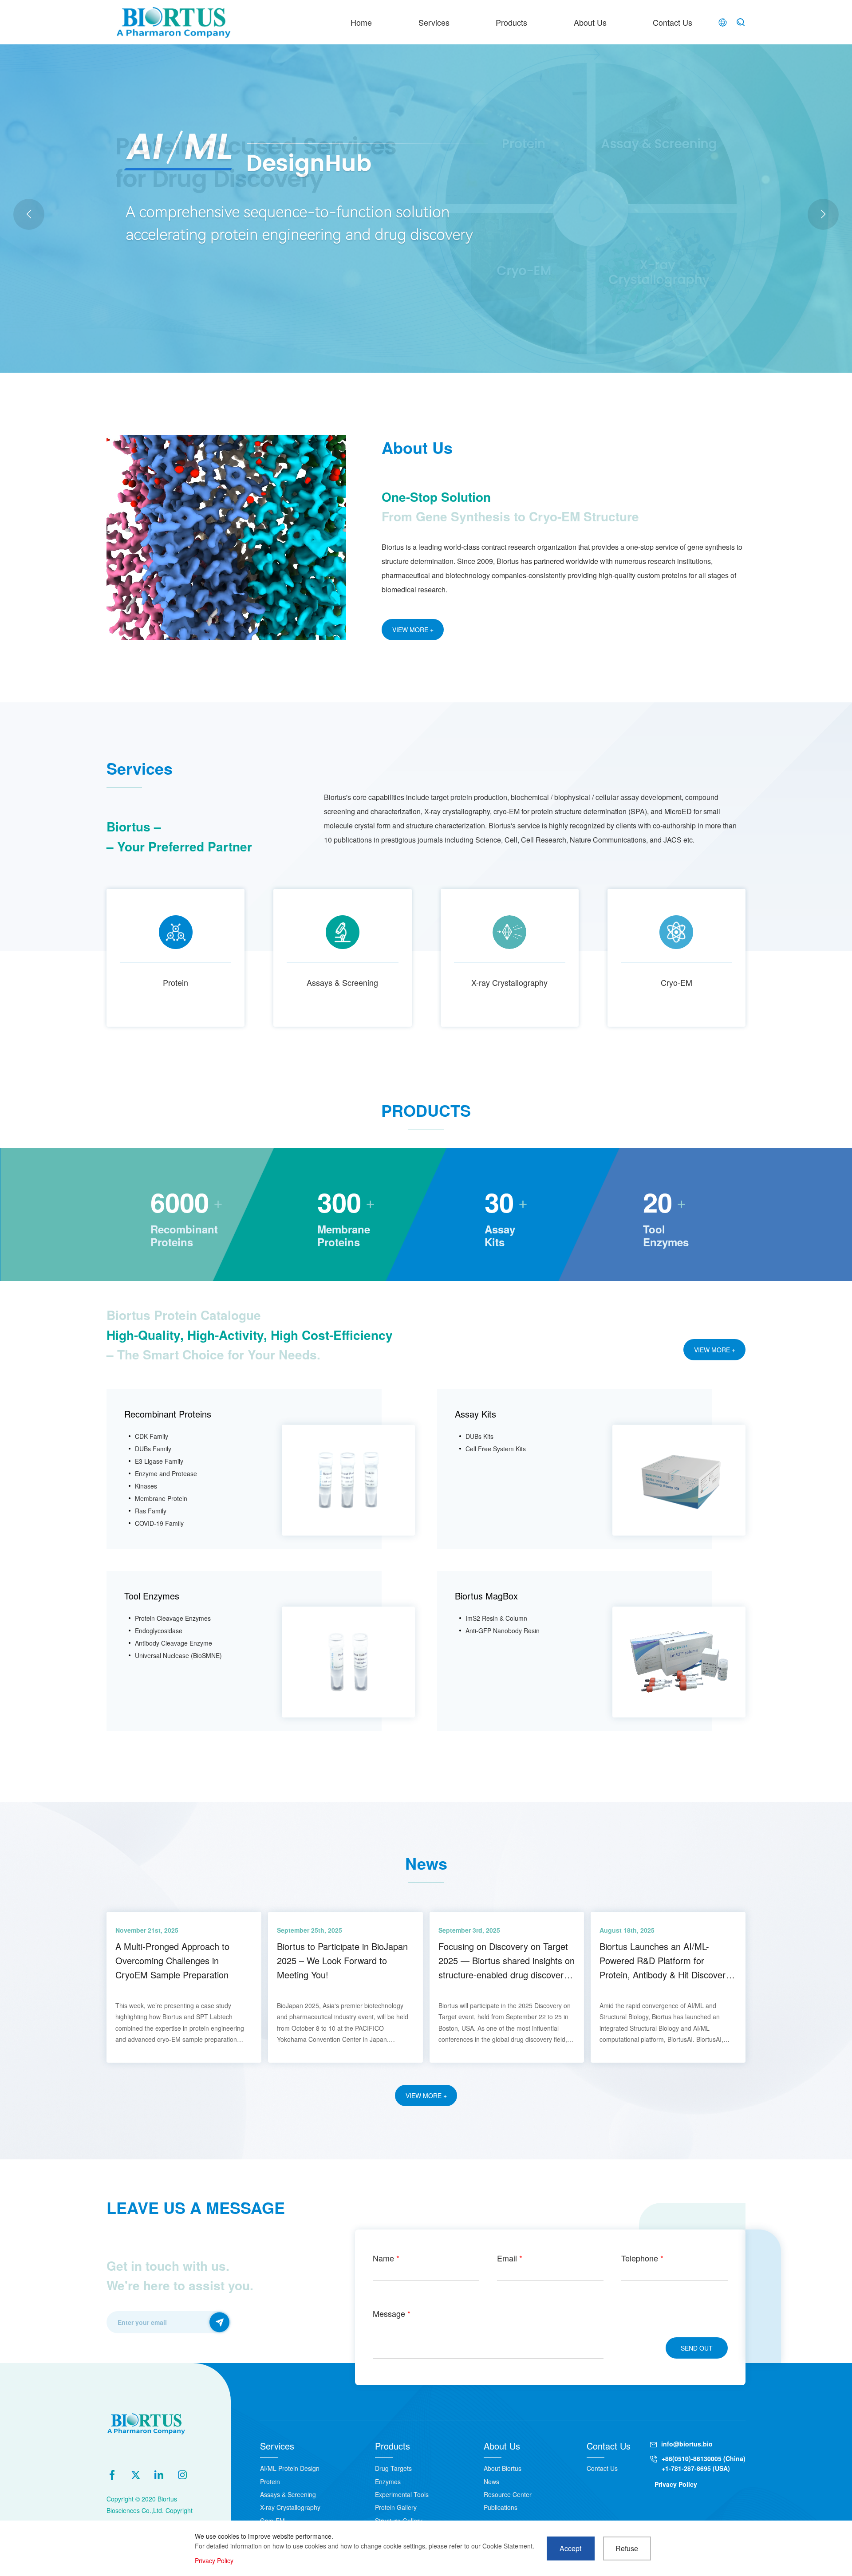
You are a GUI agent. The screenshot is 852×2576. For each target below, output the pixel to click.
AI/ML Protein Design (290, 2468)
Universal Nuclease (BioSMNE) (178, 1655)
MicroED (234, 244)
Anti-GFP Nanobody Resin (503, 1631)
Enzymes (388, 2481)
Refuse (627, 2548)
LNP (261, 244)
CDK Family (152, 1436)
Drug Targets (393, 2468)
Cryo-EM (676, 982)
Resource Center (508, 2494)
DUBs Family (153, 1449)
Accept (570, 2548)
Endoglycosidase (159, 1631)
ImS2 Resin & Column (496, 1618)
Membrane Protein (161, 1498)
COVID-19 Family (159, 1523)
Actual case (197, 244)
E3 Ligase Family (159, 1461)
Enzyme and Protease (166, 1473)
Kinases (146, 1486)
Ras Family (151, 1511)
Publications (501, 2507)
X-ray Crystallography (509, 982)
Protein (176, 982)
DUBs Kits (479, 1436)
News (491, 2481)
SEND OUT (697, 2348)
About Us (590, 22)
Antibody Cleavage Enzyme (174, 1643)
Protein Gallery (396, 2507)
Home (361, 22)
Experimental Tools (402, 2494)
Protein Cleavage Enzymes (173, 1618)
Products (511, 22)
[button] (823, 214)
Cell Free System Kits (496, 1449)
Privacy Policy (676, 2484)
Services (434, 22)
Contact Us (673, 22)
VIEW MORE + (413, 630)
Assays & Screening (342, 982)
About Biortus (503, 2468)
